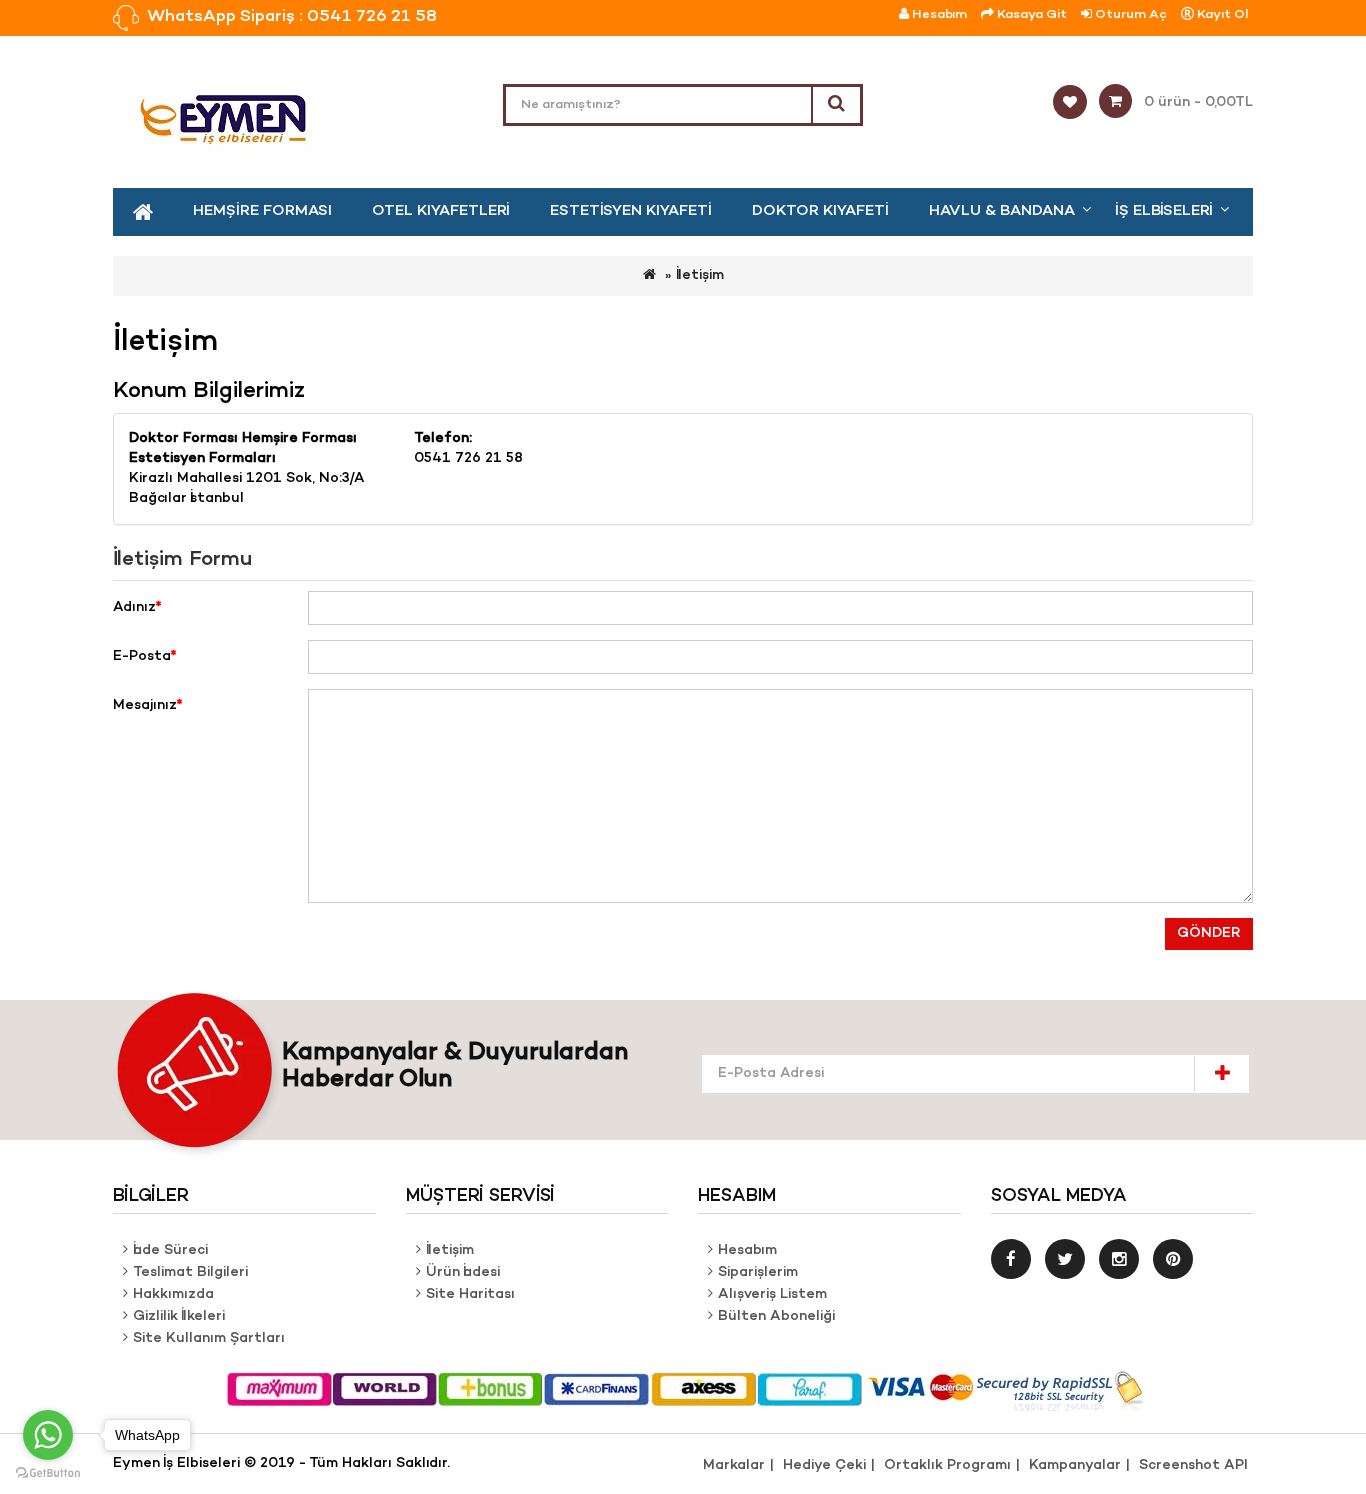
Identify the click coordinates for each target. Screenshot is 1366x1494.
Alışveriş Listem (772, 1294)
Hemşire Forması (262, 211)
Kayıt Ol (1221, 14)
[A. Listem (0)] (1076, 103)
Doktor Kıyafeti (820, 211)
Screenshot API (1193, 1465)
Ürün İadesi (463, 1272)
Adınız (134, 607)
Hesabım (747, 1250)
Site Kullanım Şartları (209, 1338)
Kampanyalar (1075, 1465)
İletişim (700, 275)
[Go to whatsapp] (48, 1435)
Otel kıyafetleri (441, 211)
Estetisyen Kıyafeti (631, 211)
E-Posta (142, 656)
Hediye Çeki (824, 1465)
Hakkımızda (173, 1294)
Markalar (734, 1465)
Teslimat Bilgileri (190, 1272)
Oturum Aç (1129, 14)
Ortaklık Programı (947, 1465)
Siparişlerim (758, 1272)
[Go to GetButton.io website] (48, 1473)
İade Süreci (170, 1250)
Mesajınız (145, 705)
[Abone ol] (1221, 1073)
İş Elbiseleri (1164, 211)
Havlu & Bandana (1002, 211)
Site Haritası (470, 1294)
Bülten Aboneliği (776, 1316)
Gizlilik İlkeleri (179, 1316)
